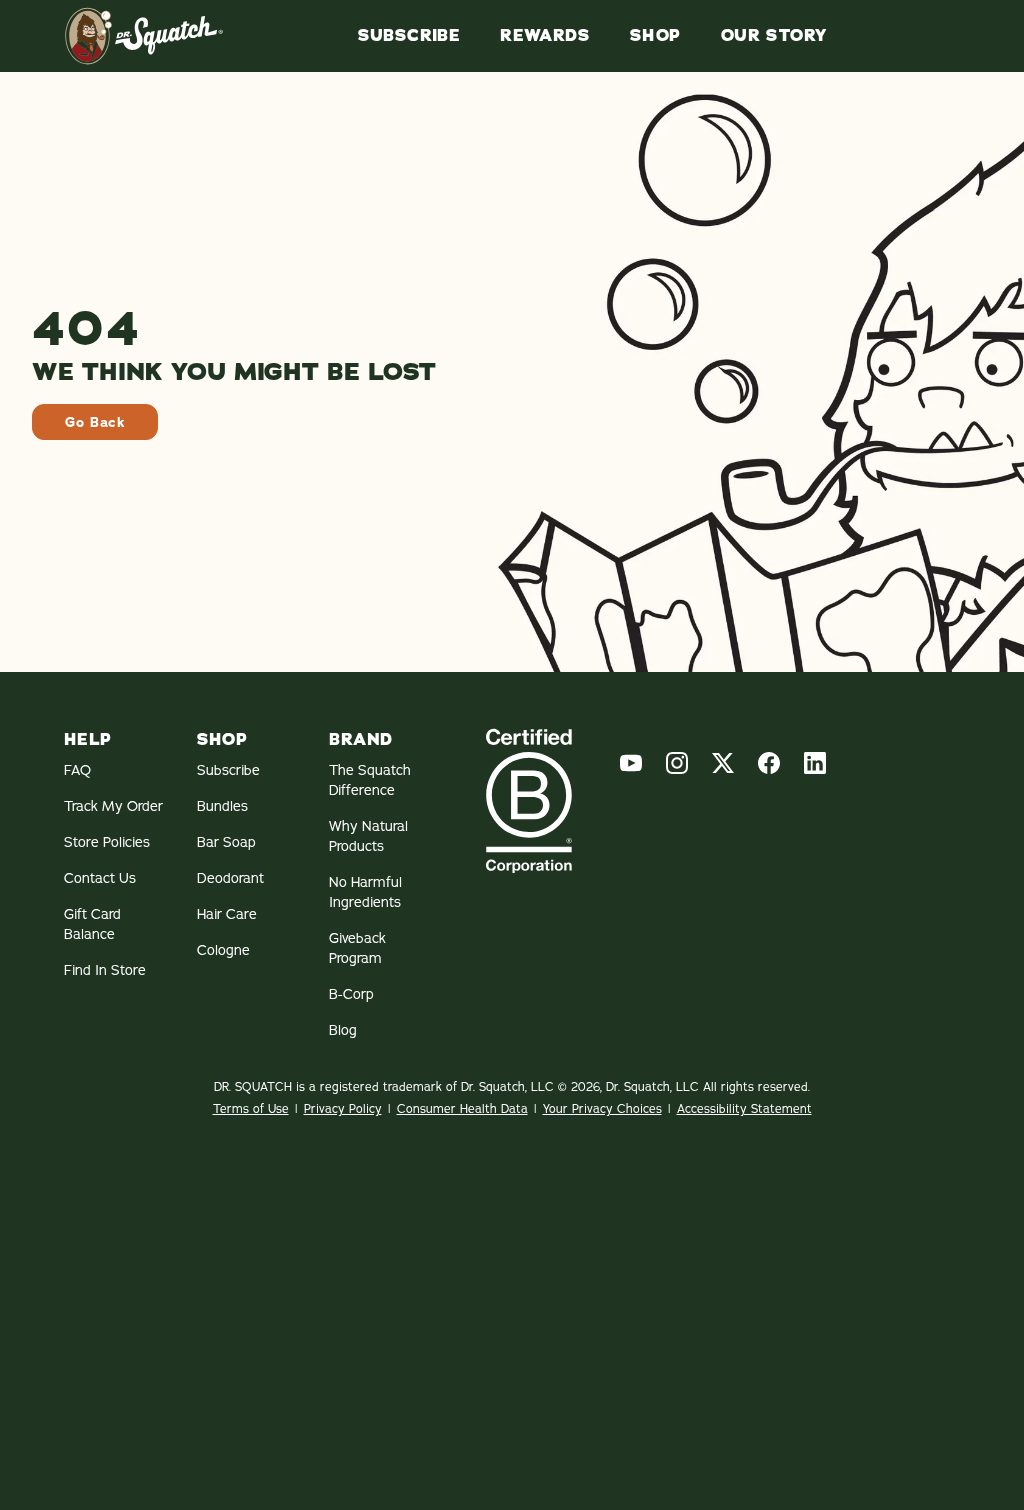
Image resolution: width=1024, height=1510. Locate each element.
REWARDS (545, 36)
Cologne (223, 950)
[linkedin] (815, 763)
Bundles (222, 806)
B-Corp (351, 994)
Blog (343, 1030)
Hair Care (227, 914)
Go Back (95, 422)
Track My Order (113, 806)
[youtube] (631, 763)
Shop (655, 36)
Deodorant (230, 878)
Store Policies (107, 842)
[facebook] (769, 763)
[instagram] (677, 763)
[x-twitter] (723, 763)
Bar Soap (226, 842)
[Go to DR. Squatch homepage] (144, 36)
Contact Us (100, 878)
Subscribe (409, 36)
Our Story (774, 36)
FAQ (77, 770)
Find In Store (105, 970)
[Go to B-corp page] (529, 800)
